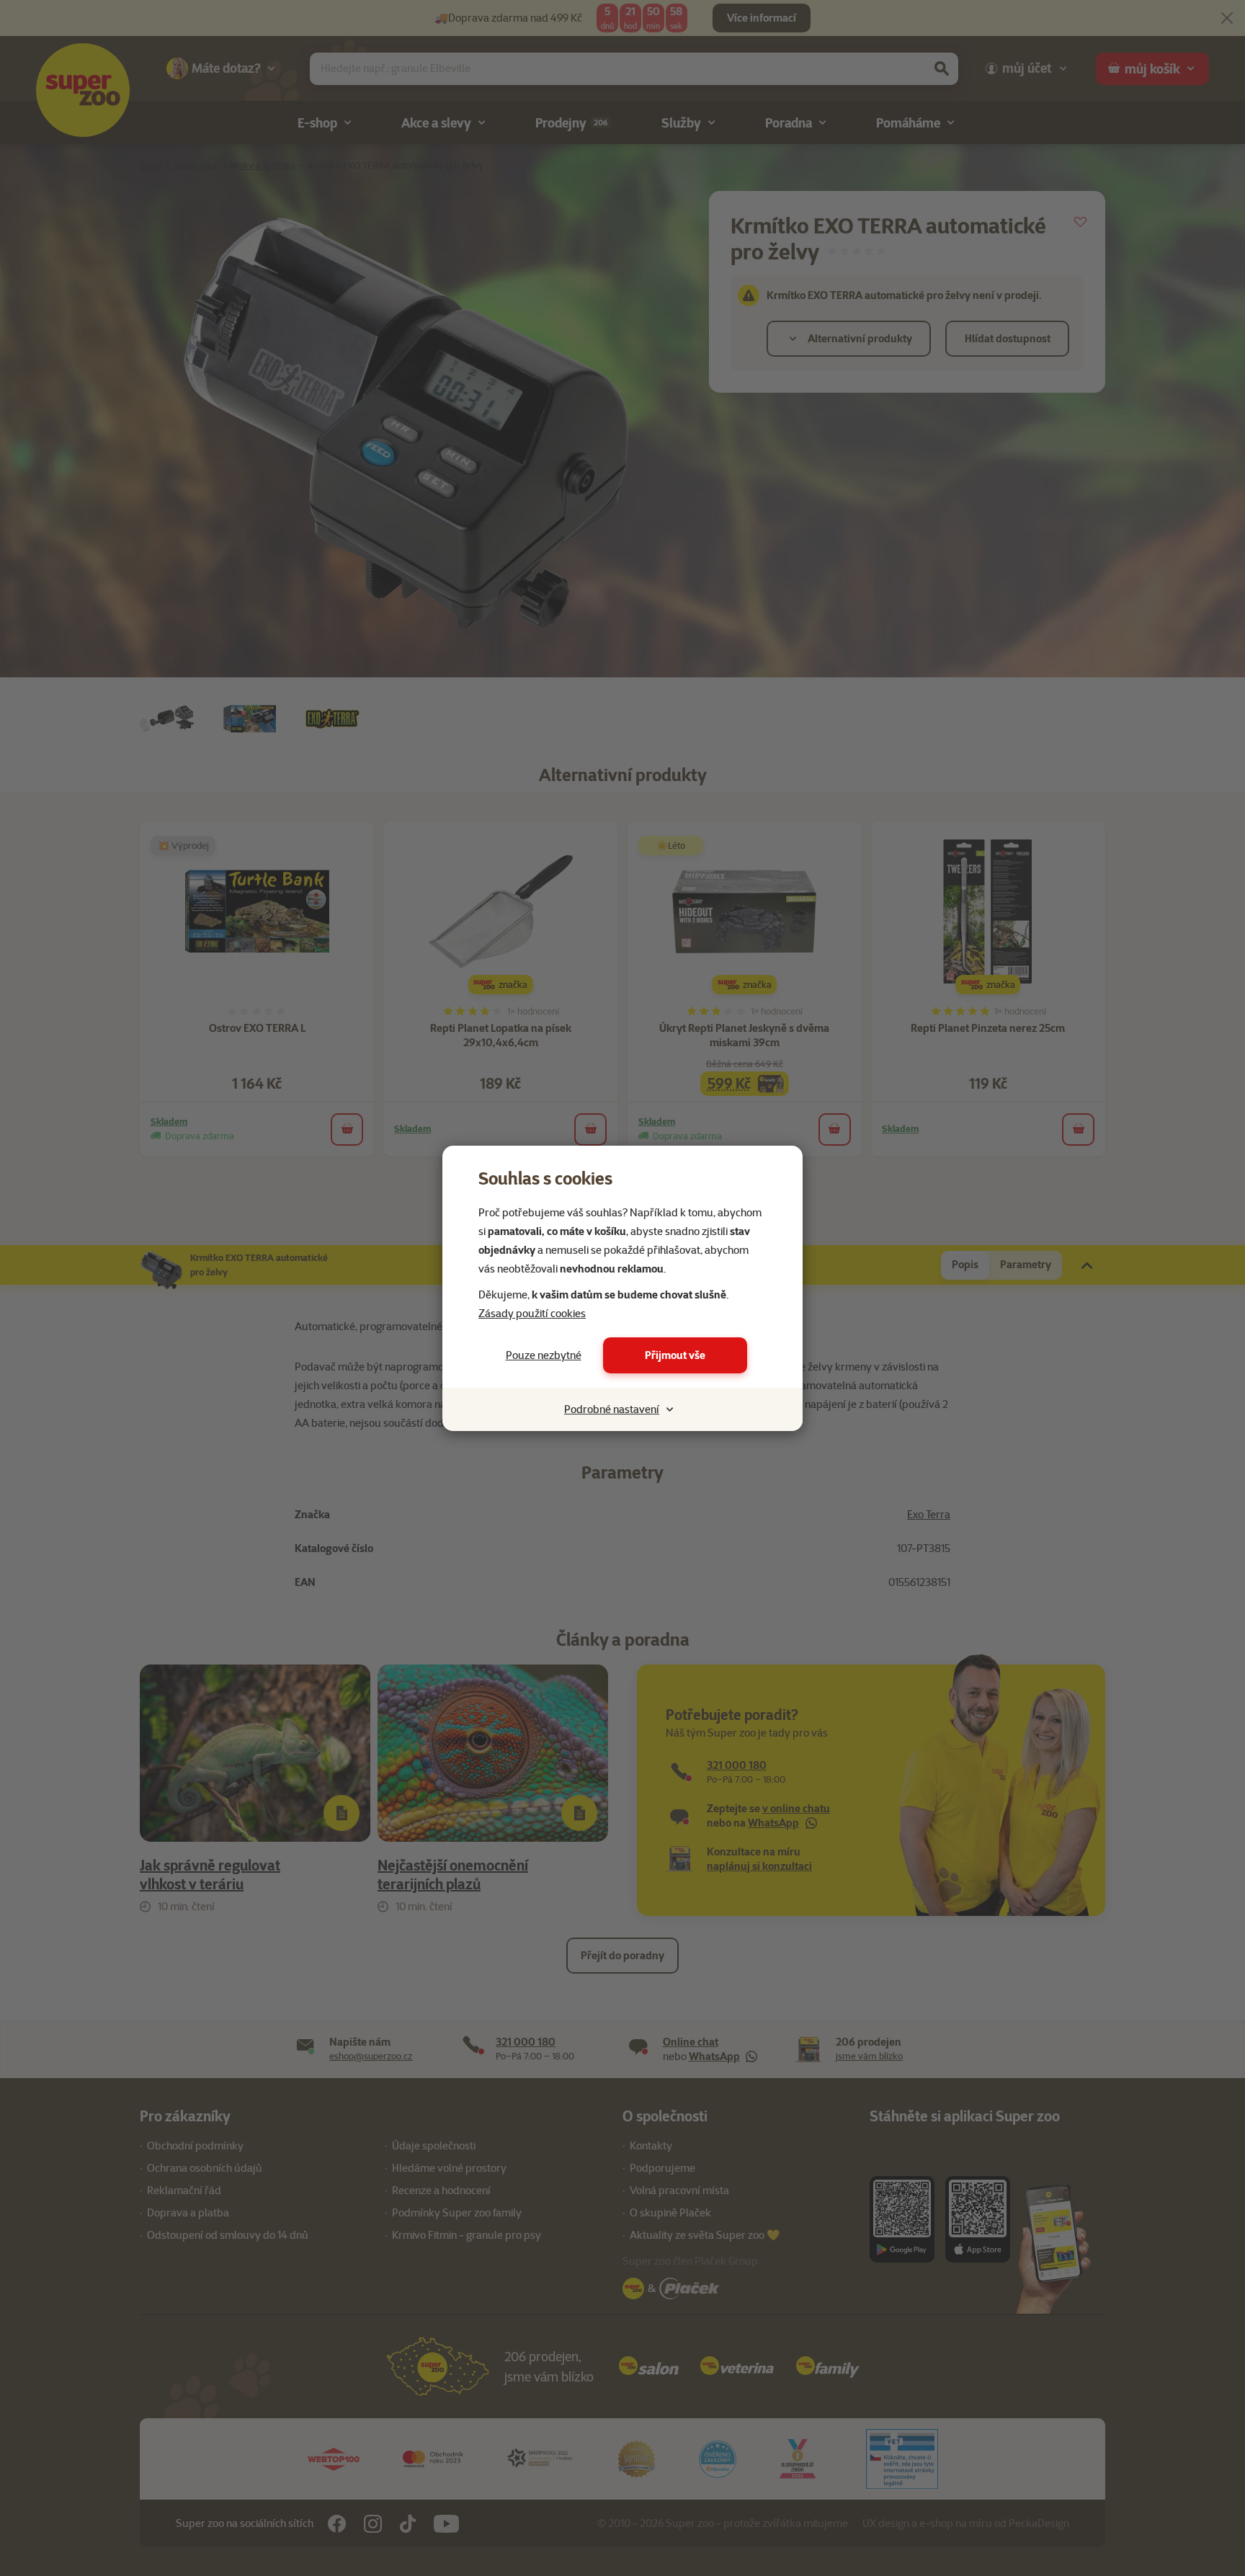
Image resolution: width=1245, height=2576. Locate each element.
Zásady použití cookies (532, 1314)
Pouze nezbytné (544, 1355)
